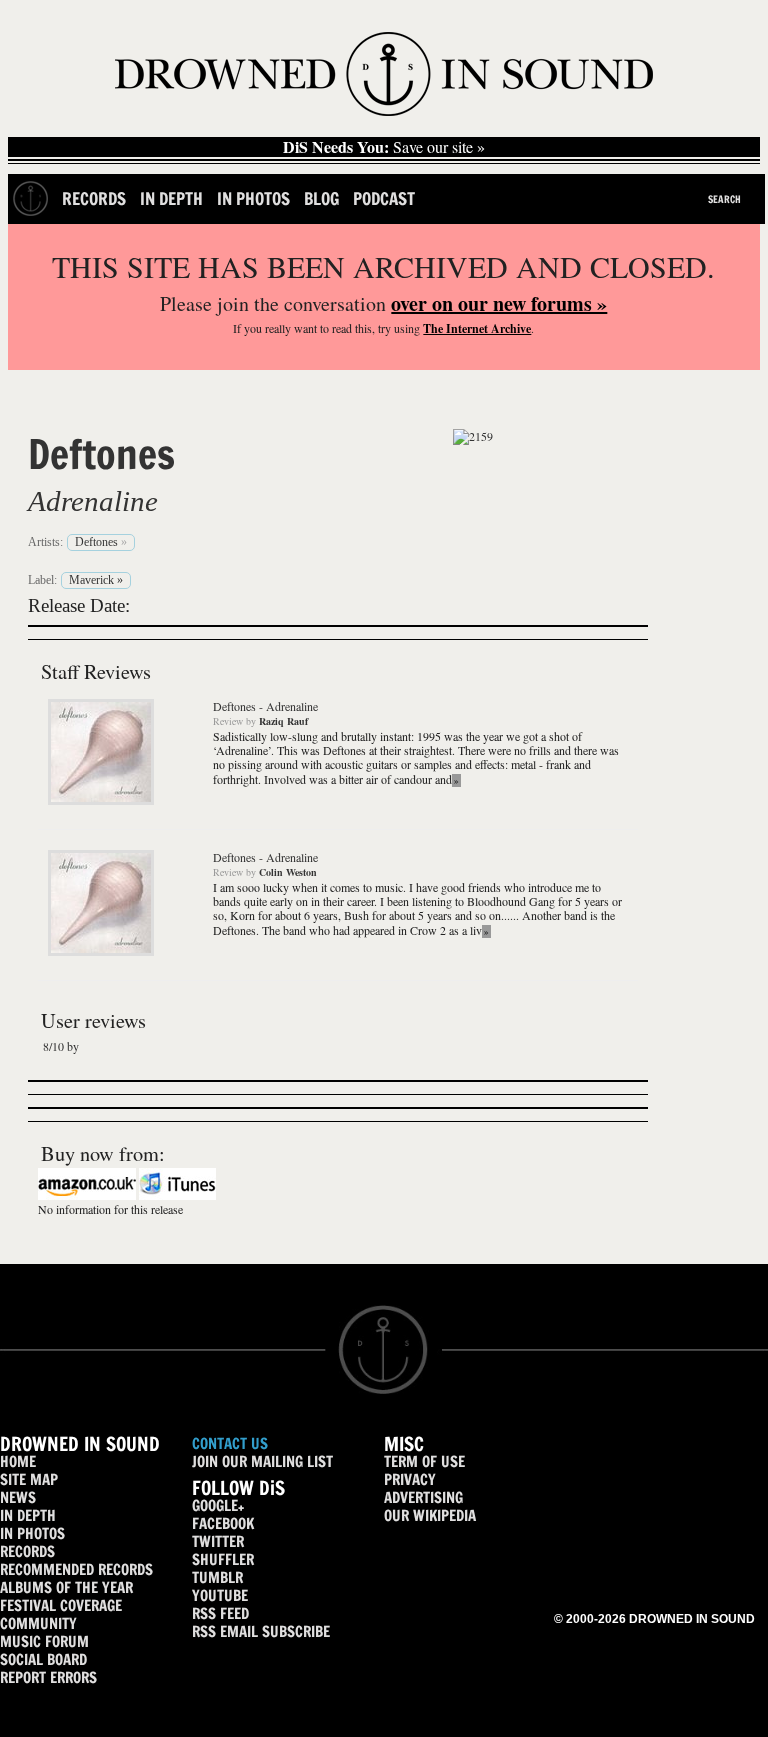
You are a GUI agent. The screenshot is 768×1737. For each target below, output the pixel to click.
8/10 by (61, 1046)
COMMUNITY (38, 1623)
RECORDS (27, 1551)
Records (94, 198)
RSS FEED (220, 1613)
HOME (18, 1461)
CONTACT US (230, 1443)
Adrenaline (93, 501)
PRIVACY (410, 1479)
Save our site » (384, 147)
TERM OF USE (424, 1461)
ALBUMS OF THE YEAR (66, 1587)
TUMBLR (217, 1577)
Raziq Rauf (283, 721)
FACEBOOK (223, 1523)
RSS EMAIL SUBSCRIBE (261, 1631)
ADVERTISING (423, 1497)
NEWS (18, 1497)
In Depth (171, 198)
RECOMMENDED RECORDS (76, 1569)
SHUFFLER (223, 1559)
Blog (321, 198)
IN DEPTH (28, 1515)
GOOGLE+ (218, 1505)
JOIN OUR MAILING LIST (262, 1461)
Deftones (101, 454)
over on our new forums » (499, 303)
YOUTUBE (220, 1595)
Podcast (384, 198)
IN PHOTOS (32, 1533)
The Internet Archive (477, 328)
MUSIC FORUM (44, 1641)
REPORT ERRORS (48, 1677)
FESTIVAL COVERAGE (61, 1605)
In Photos (253, 198)
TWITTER (218, 1541)
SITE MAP (29, 1479)
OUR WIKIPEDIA (430, 1515)
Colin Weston (288, 872)
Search (724, 199)
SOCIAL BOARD (43, 1659)
